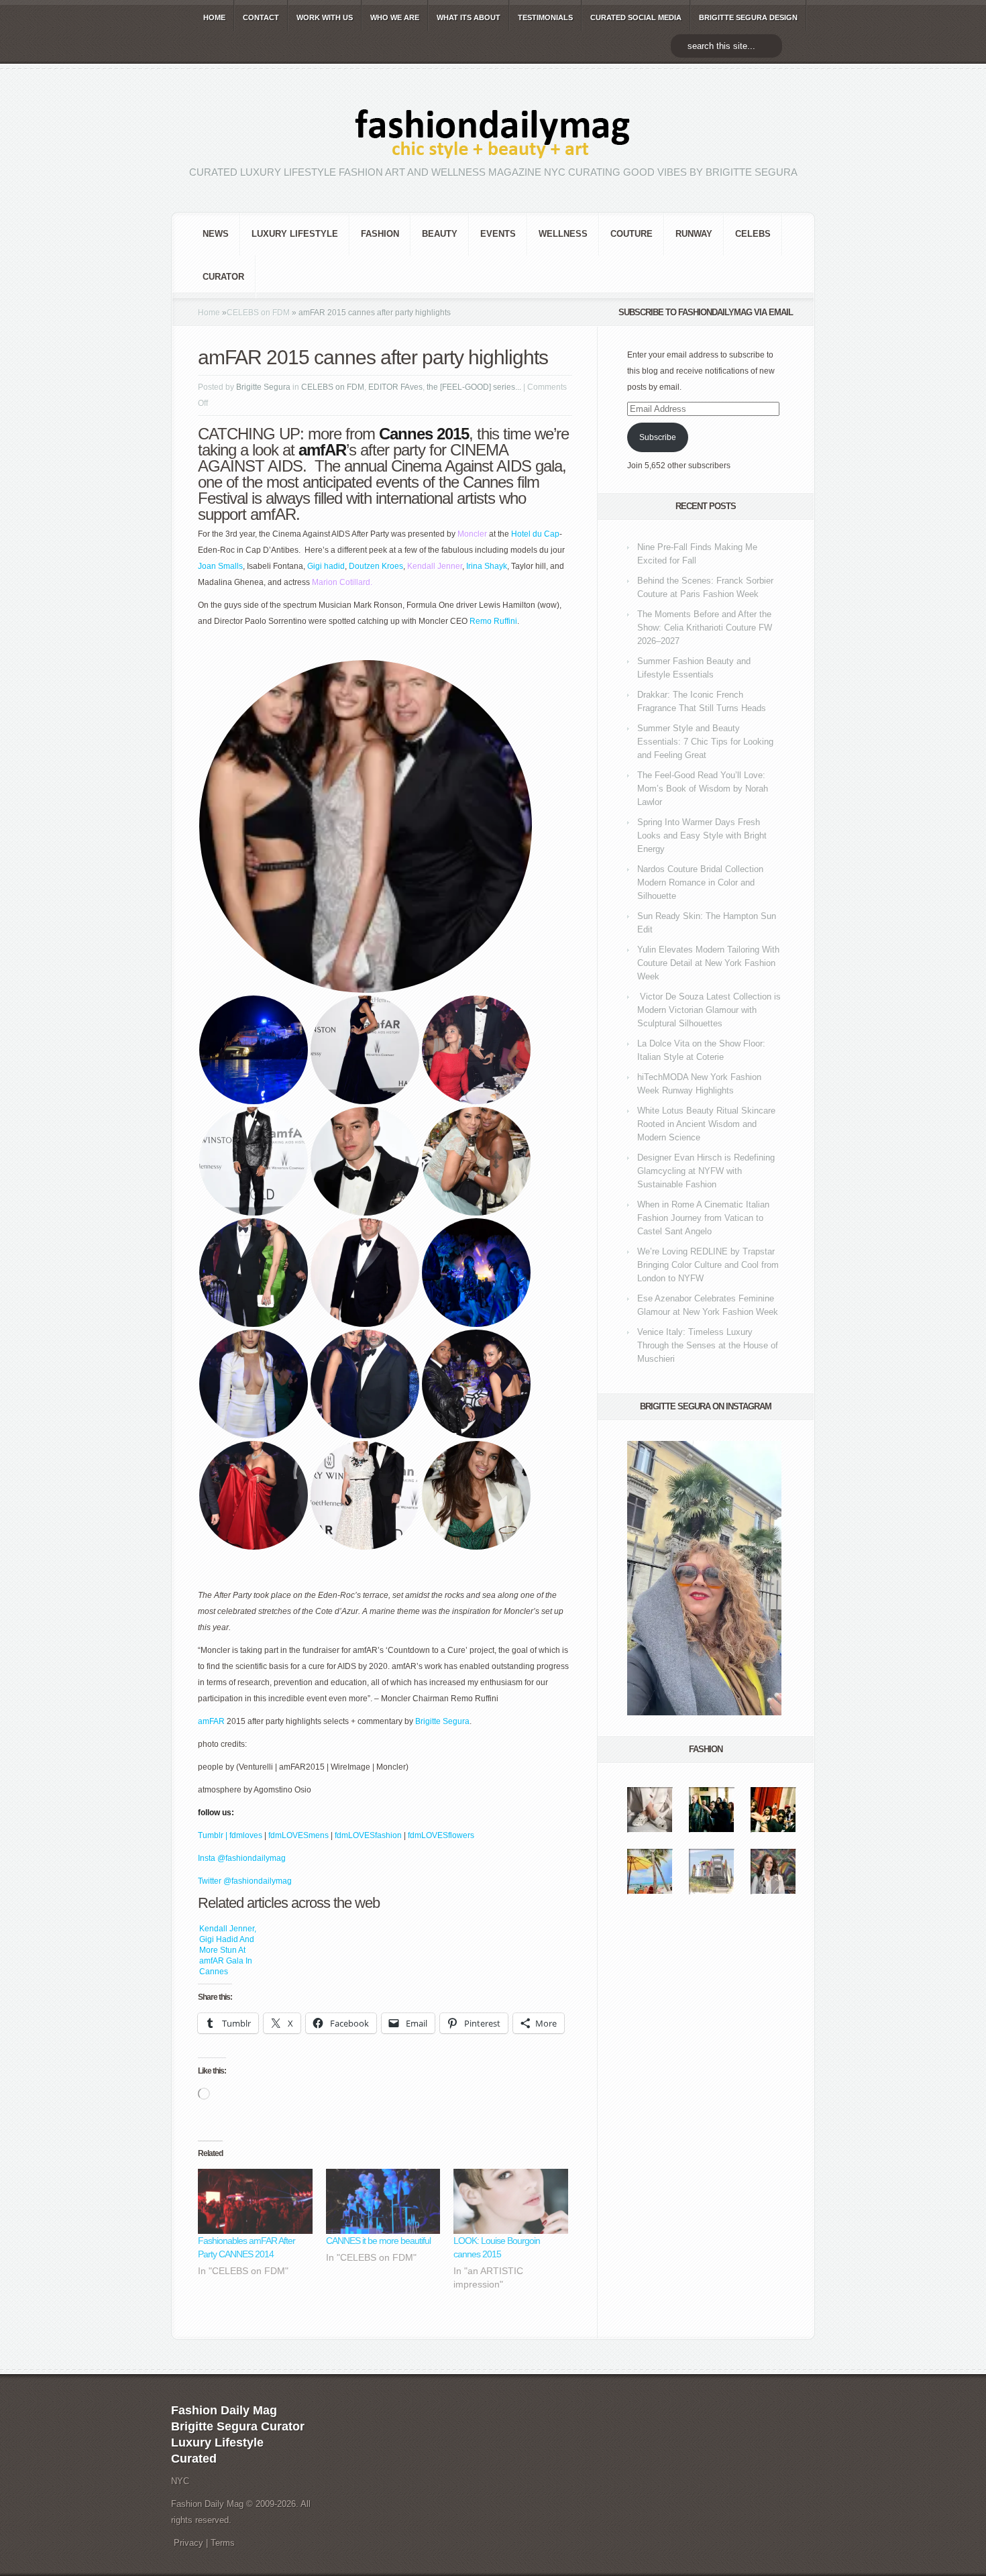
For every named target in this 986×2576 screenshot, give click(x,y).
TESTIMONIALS (545, 17)
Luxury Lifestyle (295, 234)
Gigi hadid (326, 566)
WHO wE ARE (395, 17)
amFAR (211, 1721)
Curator (223, 277)
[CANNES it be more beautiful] (383, 2202)
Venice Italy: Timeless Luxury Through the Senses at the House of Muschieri (708, 1345)
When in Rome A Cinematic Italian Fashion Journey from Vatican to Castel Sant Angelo (703, 1218)
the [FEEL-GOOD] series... (474, 387)
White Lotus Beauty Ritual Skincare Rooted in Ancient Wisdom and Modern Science (706, 1124)
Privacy (188, 2543)
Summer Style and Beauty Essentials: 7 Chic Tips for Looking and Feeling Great (705, 742)
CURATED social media (636, 17)
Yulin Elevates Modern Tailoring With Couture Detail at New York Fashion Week (708, 963)
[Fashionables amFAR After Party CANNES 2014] (255, 2202)
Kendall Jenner (435, 566)
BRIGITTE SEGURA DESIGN (748, 17)
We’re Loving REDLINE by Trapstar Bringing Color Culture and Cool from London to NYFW (708, 1265)
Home (209, 313)
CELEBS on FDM (258, 313)
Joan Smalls (220, 566)
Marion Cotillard (341, 582)
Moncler (472, 534)
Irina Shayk (487, 566)
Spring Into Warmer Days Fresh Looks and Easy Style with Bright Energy (702, 836)
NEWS (216, 234)
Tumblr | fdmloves (230, 1835)
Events (498, 234)
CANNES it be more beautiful (378, 2241)
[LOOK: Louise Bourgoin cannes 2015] (511, 2202)
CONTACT (261, 17)
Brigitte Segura (263, 387)
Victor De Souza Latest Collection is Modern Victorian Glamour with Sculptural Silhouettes (709, 1010)
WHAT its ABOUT (469, 17)
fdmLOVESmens (298, 1835)
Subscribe (658, 437)
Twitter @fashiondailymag (245, 1881)
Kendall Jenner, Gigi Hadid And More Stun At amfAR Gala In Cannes (228, 1950)
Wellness (563, 234)
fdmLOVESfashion (369, 1835)
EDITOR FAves (395, 387)
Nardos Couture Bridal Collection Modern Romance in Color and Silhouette (700, 882)
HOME (214, 17)
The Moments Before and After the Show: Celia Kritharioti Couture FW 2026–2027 (705, 628)
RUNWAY (694, 234)
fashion (380, 234)
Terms (223, 2543)
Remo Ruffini (493, 621)
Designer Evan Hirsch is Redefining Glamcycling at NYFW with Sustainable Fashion (706, 1171)
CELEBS (753, 234)
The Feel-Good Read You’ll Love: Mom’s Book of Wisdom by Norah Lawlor (703, 789)
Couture (632, 234)
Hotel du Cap (535, 534)
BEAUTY (440, 234)
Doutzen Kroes (376, 566)
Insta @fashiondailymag (242, 1858)
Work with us (325, 17)
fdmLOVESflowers (441, 1835)
